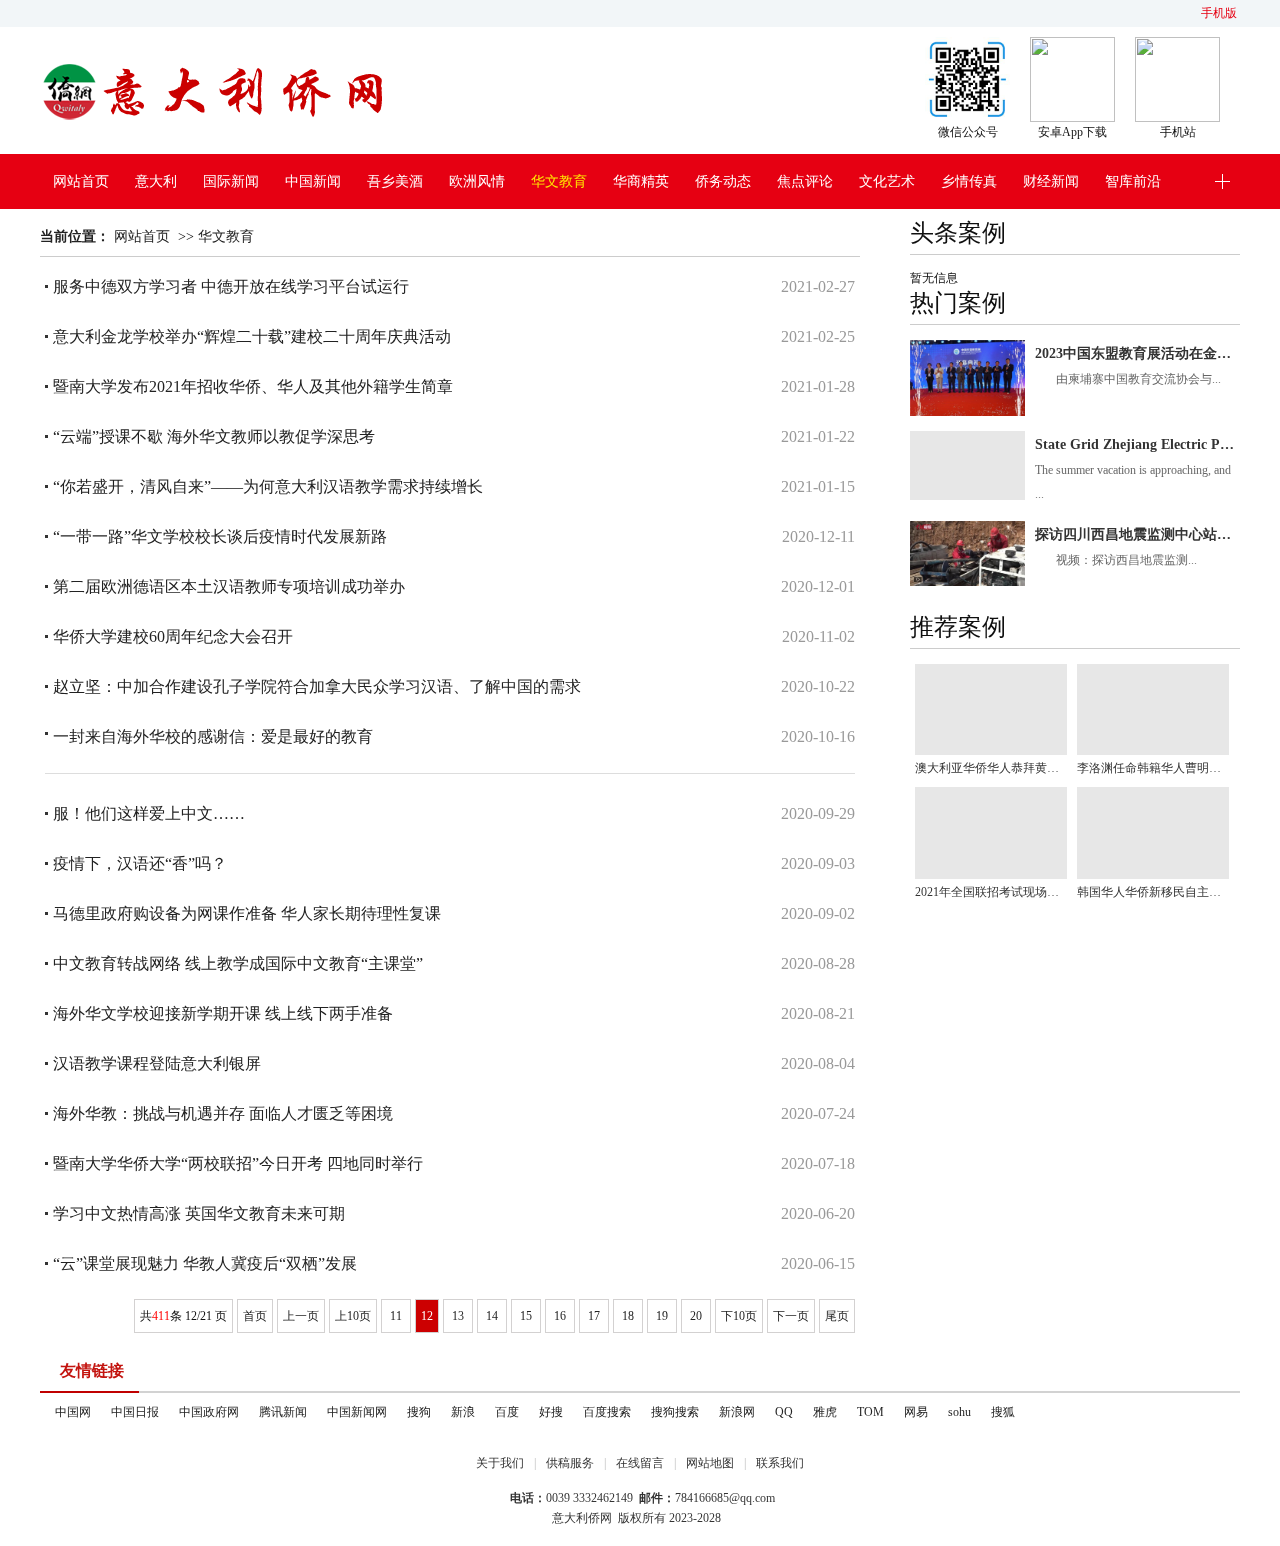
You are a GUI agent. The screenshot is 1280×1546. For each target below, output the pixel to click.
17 (594, 1316)
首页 (255, 1316)
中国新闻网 (357, 1412)
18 (628, 1316)
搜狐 (1003, 1412)
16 (560, 1316)
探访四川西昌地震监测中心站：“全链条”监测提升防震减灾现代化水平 (1137, 534)
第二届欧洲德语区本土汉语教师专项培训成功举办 (229, 586)
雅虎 (825, 1412)
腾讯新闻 (283, 1412)
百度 (507, 1412)
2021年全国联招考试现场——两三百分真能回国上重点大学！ (991, 892)
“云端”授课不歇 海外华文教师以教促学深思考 (214, 436)
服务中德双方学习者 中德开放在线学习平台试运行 (231, 286)
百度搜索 (607, 1412)
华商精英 (641, 181)
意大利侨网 (582, 1518)
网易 (916, 1412)
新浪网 (737, 1412)
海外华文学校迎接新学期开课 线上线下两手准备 (223, 1013)
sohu (959, 1412)
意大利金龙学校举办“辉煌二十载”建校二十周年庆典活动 (252, 336)
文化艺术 (887, 181)
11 (396, 1316)
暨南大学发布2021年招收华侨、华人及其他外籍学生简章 (253, 386)
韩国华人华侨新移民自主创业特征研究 (1153, 892)
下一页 (791, 1316)
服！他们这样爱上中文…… (149, 813)
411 (161, 1316)
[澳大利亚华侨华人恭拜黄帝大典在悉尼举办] (991, 709)
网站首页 (81, 181)
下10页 (739, 1316)
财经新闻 (1051, 181)
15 (526, 1316)
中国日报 (135, 1412)
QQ (784, 1412)
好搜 (551, 1412)
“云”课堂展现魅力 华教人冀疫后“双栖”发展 (205, 1263)
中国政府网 (209, 1412)
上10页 (353, 1316)
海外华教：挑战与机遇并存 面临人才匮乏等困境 (223, 1113)
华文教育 (559, 181)
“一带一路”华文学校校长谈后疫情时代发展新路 (220, 536)
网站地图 (710, 1463)
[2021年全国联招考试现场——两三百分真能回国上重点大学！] (991, 832)
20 (696, 1316)
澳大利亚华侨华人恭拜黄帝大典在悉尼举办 (991, 768)
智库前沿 (1133, 181)
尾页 (837, 1316)
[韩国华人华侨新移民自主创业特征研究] (1153, 832)
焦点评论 (805, 181)
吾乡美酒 (395, 181)
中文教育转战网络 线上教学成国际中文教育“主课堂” (238, 963)
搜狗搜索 (675, 1412)
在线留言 (640, 1463)
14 (492, 1316)
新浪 (463, 1412)
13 (458, 1316)
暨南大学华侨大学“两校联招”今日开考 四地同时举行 (238, 1163)
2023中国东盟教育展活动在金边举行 (1137, 353)
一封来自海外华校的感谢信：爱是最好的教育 (213, 736)
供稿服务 (570, 1463)
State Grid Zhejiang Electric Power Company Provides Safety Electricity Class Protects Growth (1137, 444)
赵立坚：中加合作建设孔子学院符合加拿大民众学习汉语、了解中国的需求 (317, 686)
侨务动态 (723, 181)
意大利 (156, 181)
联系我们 (780, 1463)
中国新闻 (313, 181)
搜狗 (419, 1412)
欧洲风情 (477, 181)
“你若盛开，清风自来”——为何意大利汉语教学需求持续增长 (268, 486)
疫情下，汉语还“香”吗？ (140, 863)
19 (662, 1316)
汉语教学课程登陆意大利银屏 (157, 1063)
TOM (870, 1412)
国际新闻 (231, 181)
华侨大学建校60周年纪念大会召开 (173, 636)
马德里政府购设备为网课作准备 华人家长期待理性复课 (247, 913)
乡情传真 (969, 181)
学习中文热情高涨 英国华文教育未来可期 (199, 1213)
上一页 (301, 1316)
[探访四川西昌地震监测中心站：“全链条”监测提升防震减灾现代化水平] (967, 553)
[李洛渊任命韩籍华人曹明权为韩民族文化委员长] (1153, 709)
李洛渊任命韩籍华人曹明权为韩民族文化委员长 (1153, 768)
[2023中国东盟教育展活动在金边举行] (967, 378)
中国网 (73, 1412)
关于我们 (500, 1463)
